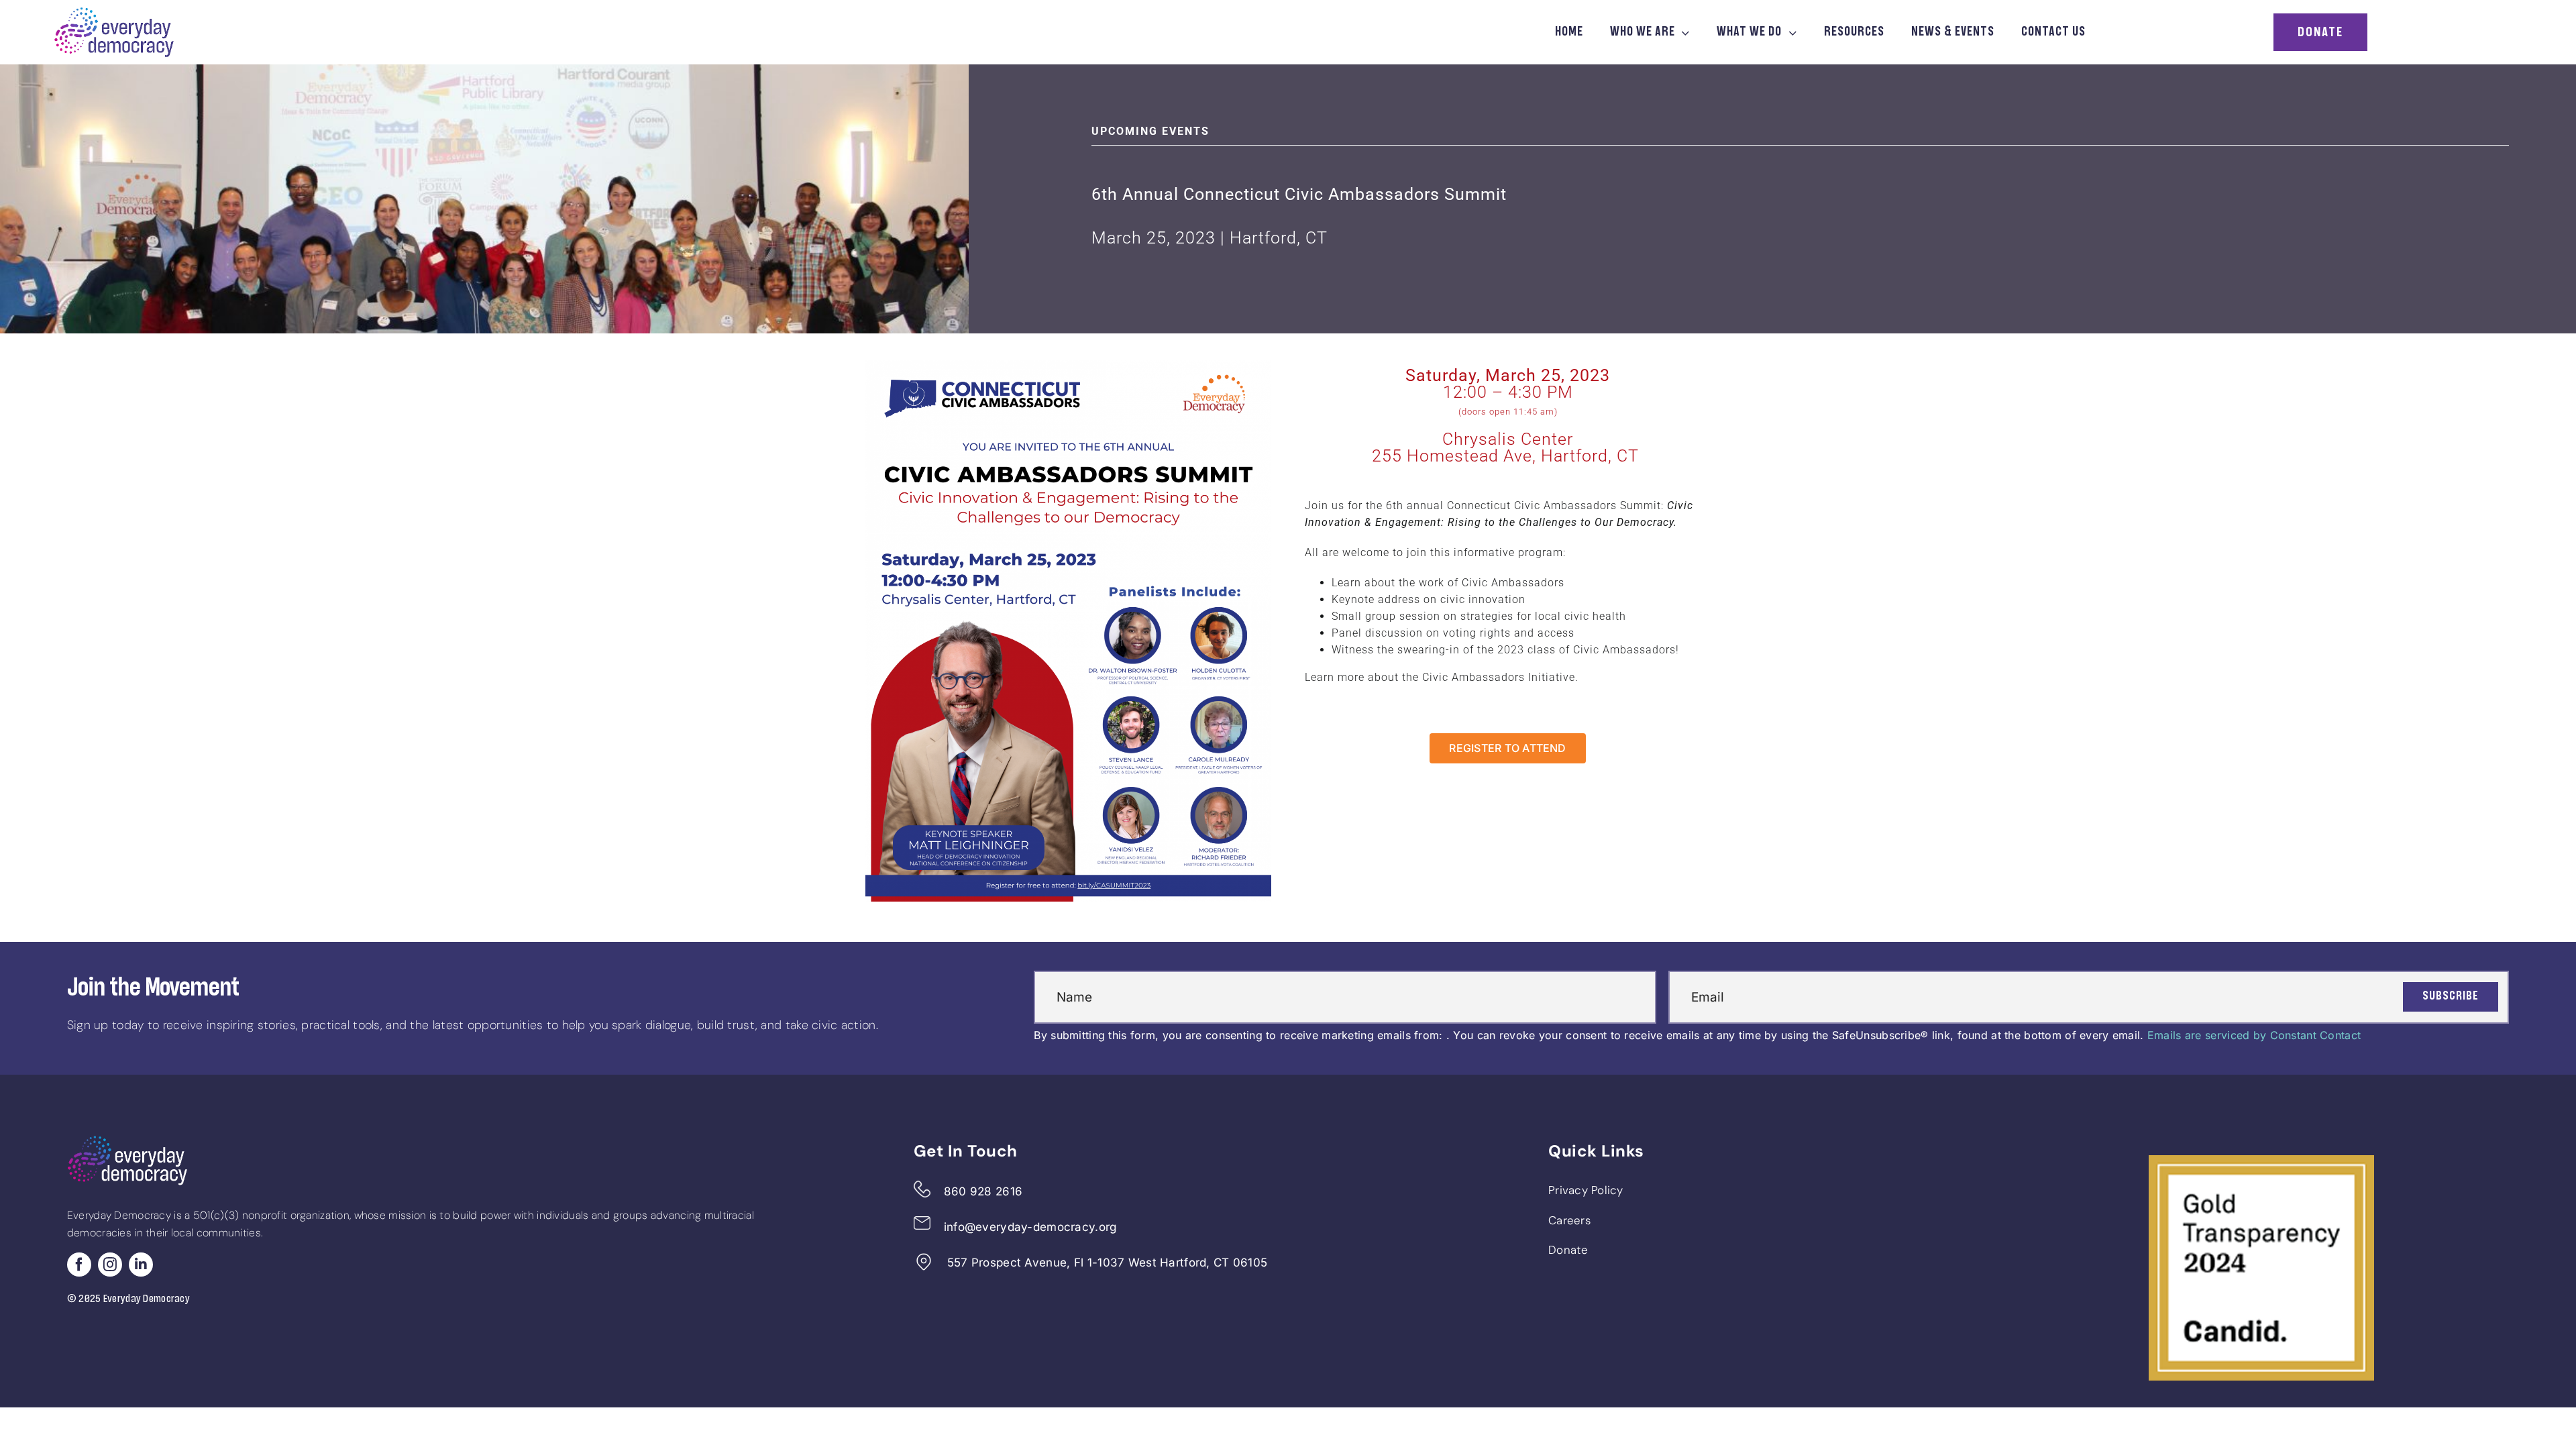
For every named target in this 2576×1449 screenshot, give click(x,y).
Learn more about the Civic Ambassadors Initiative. (1442, 677)
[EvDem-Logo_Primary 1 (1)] (114, 13)
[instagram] (110, 1265)
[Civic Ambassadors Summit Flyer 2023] (1068, 366)
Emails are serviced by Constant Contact (2254, 1035)
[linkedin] (141, 1265)
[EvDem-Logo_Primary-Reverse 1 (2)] (127, 1141)
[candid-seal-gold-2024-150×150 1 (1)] (2261, 1161)
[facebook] (79, 1265)
